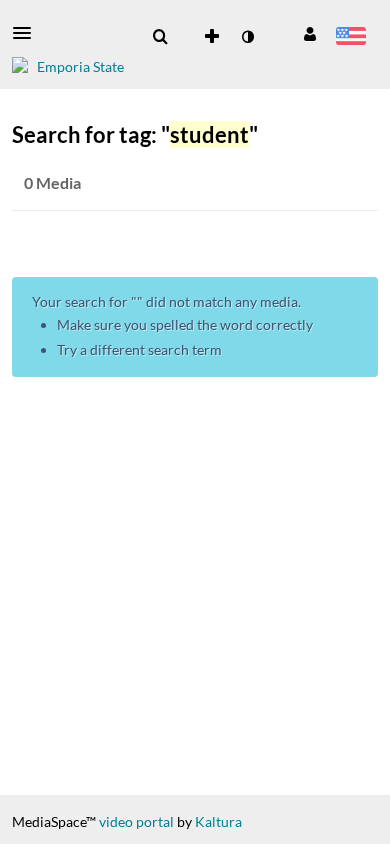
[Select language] (350, 38)
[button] (28, 33)
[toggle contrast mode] (247, 37)
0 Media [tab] (52, 182)
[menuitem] (160, 37)
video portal (136, 821)
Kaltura (218, 821)
